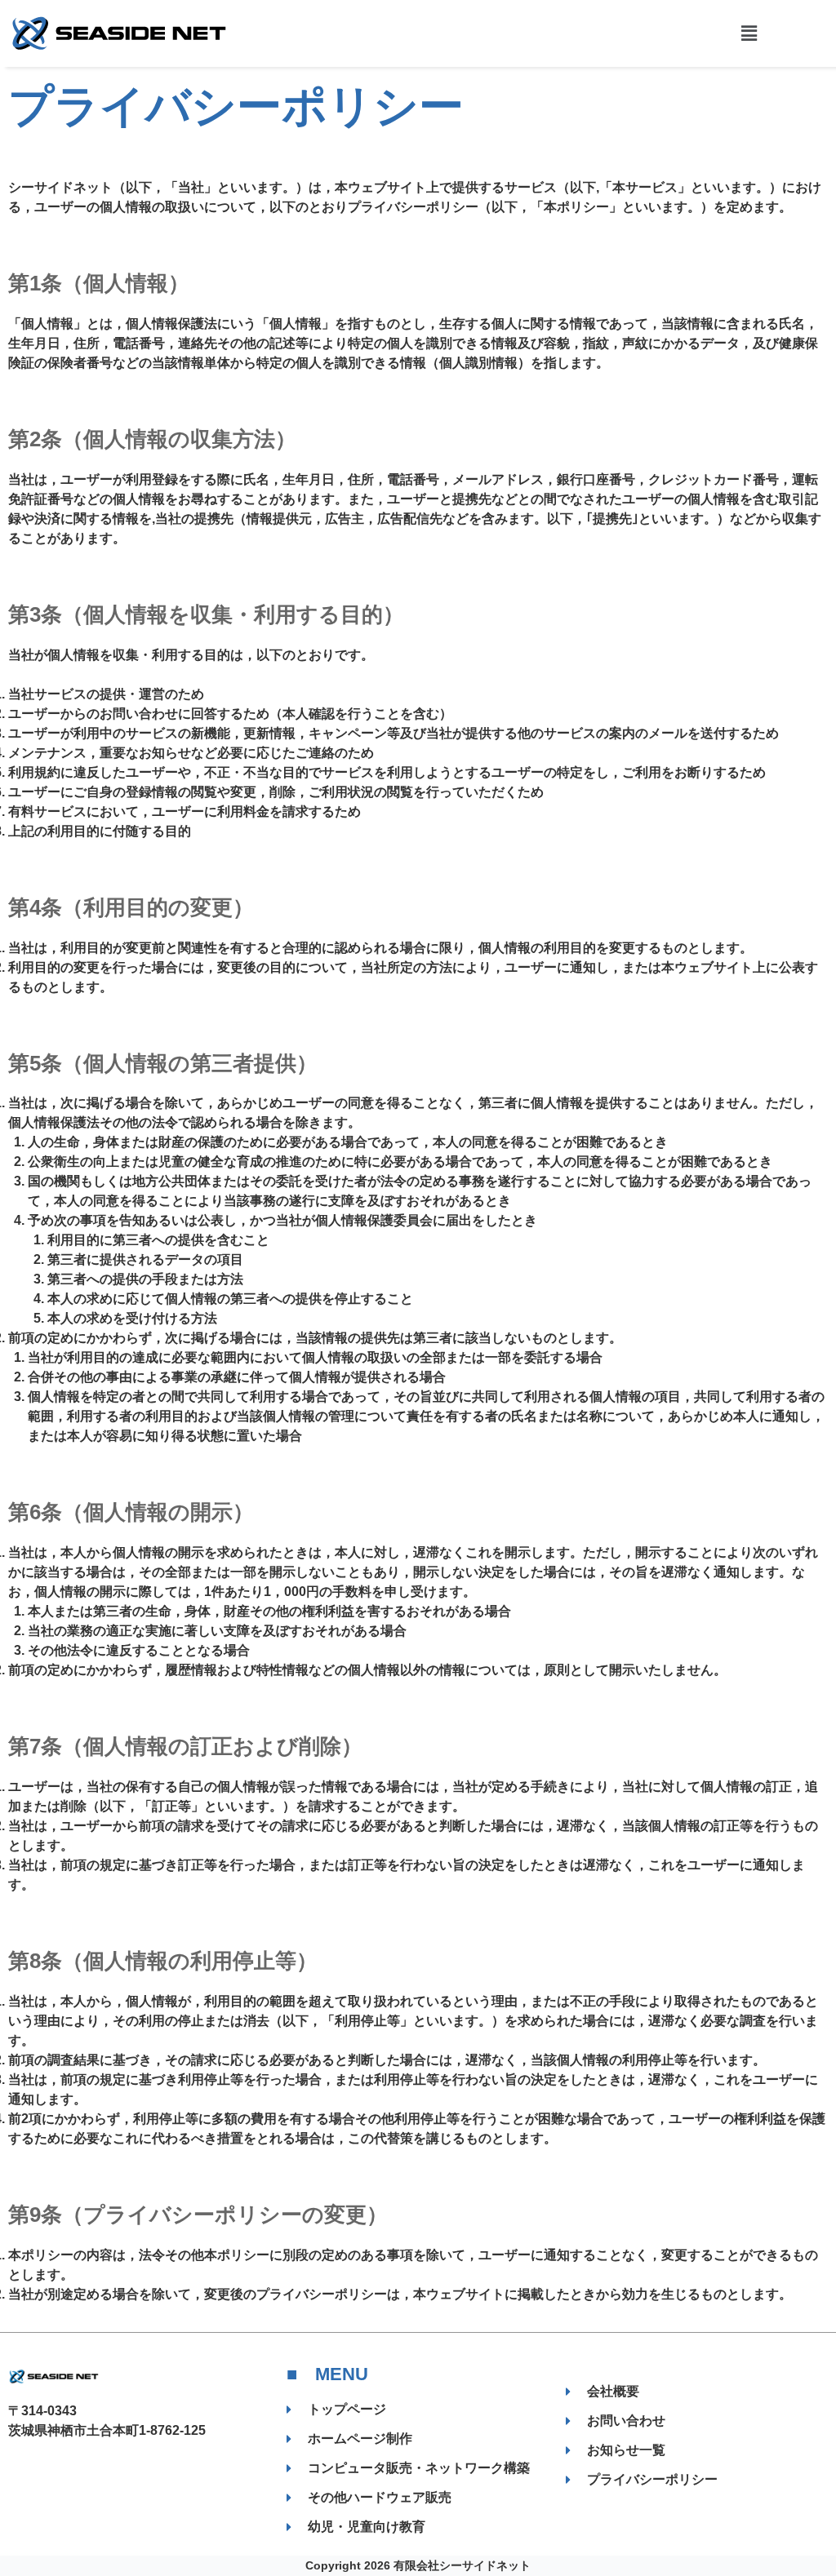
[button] (749, 33)
